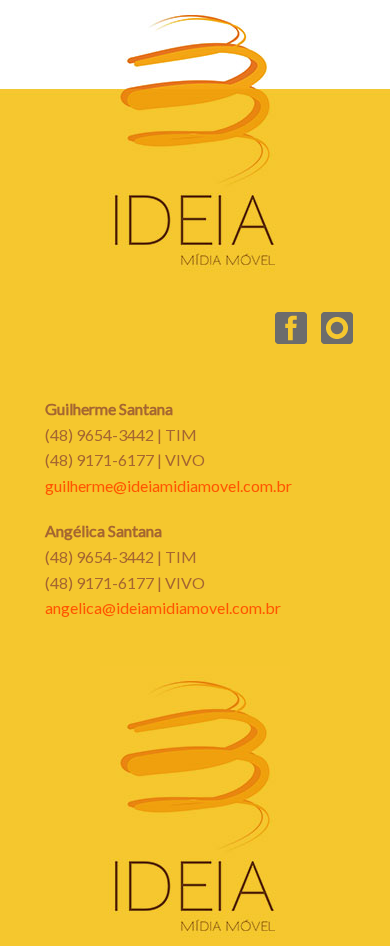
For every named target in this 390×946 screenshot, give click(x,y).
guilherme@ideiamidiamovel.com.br (168, 485)
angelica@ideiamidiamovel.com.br (163, 607)
